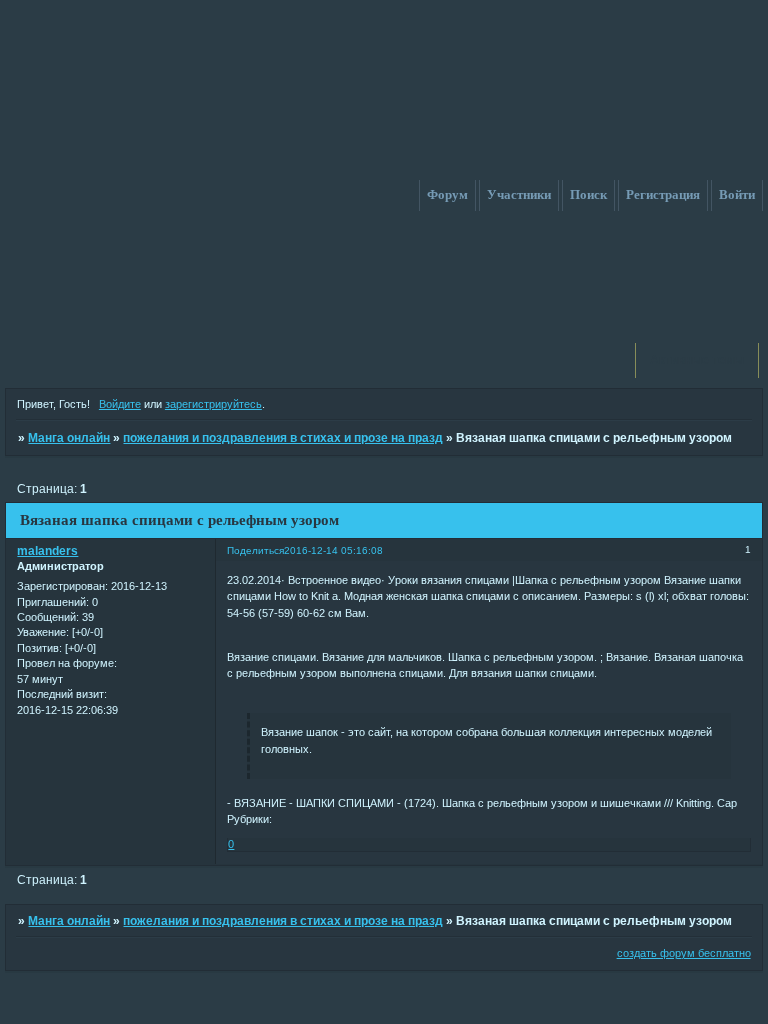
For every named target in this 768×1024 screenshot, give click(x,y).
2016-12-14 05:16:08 (333, 550)
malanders (47, 551)
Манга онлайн (69, 438)
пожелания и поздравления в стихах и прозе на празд (283, 438)
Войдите (120, 404)
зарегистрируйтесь (213, 404)
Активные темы (697, 360)
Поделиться (255, 550)
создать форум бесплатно (684, 953)
